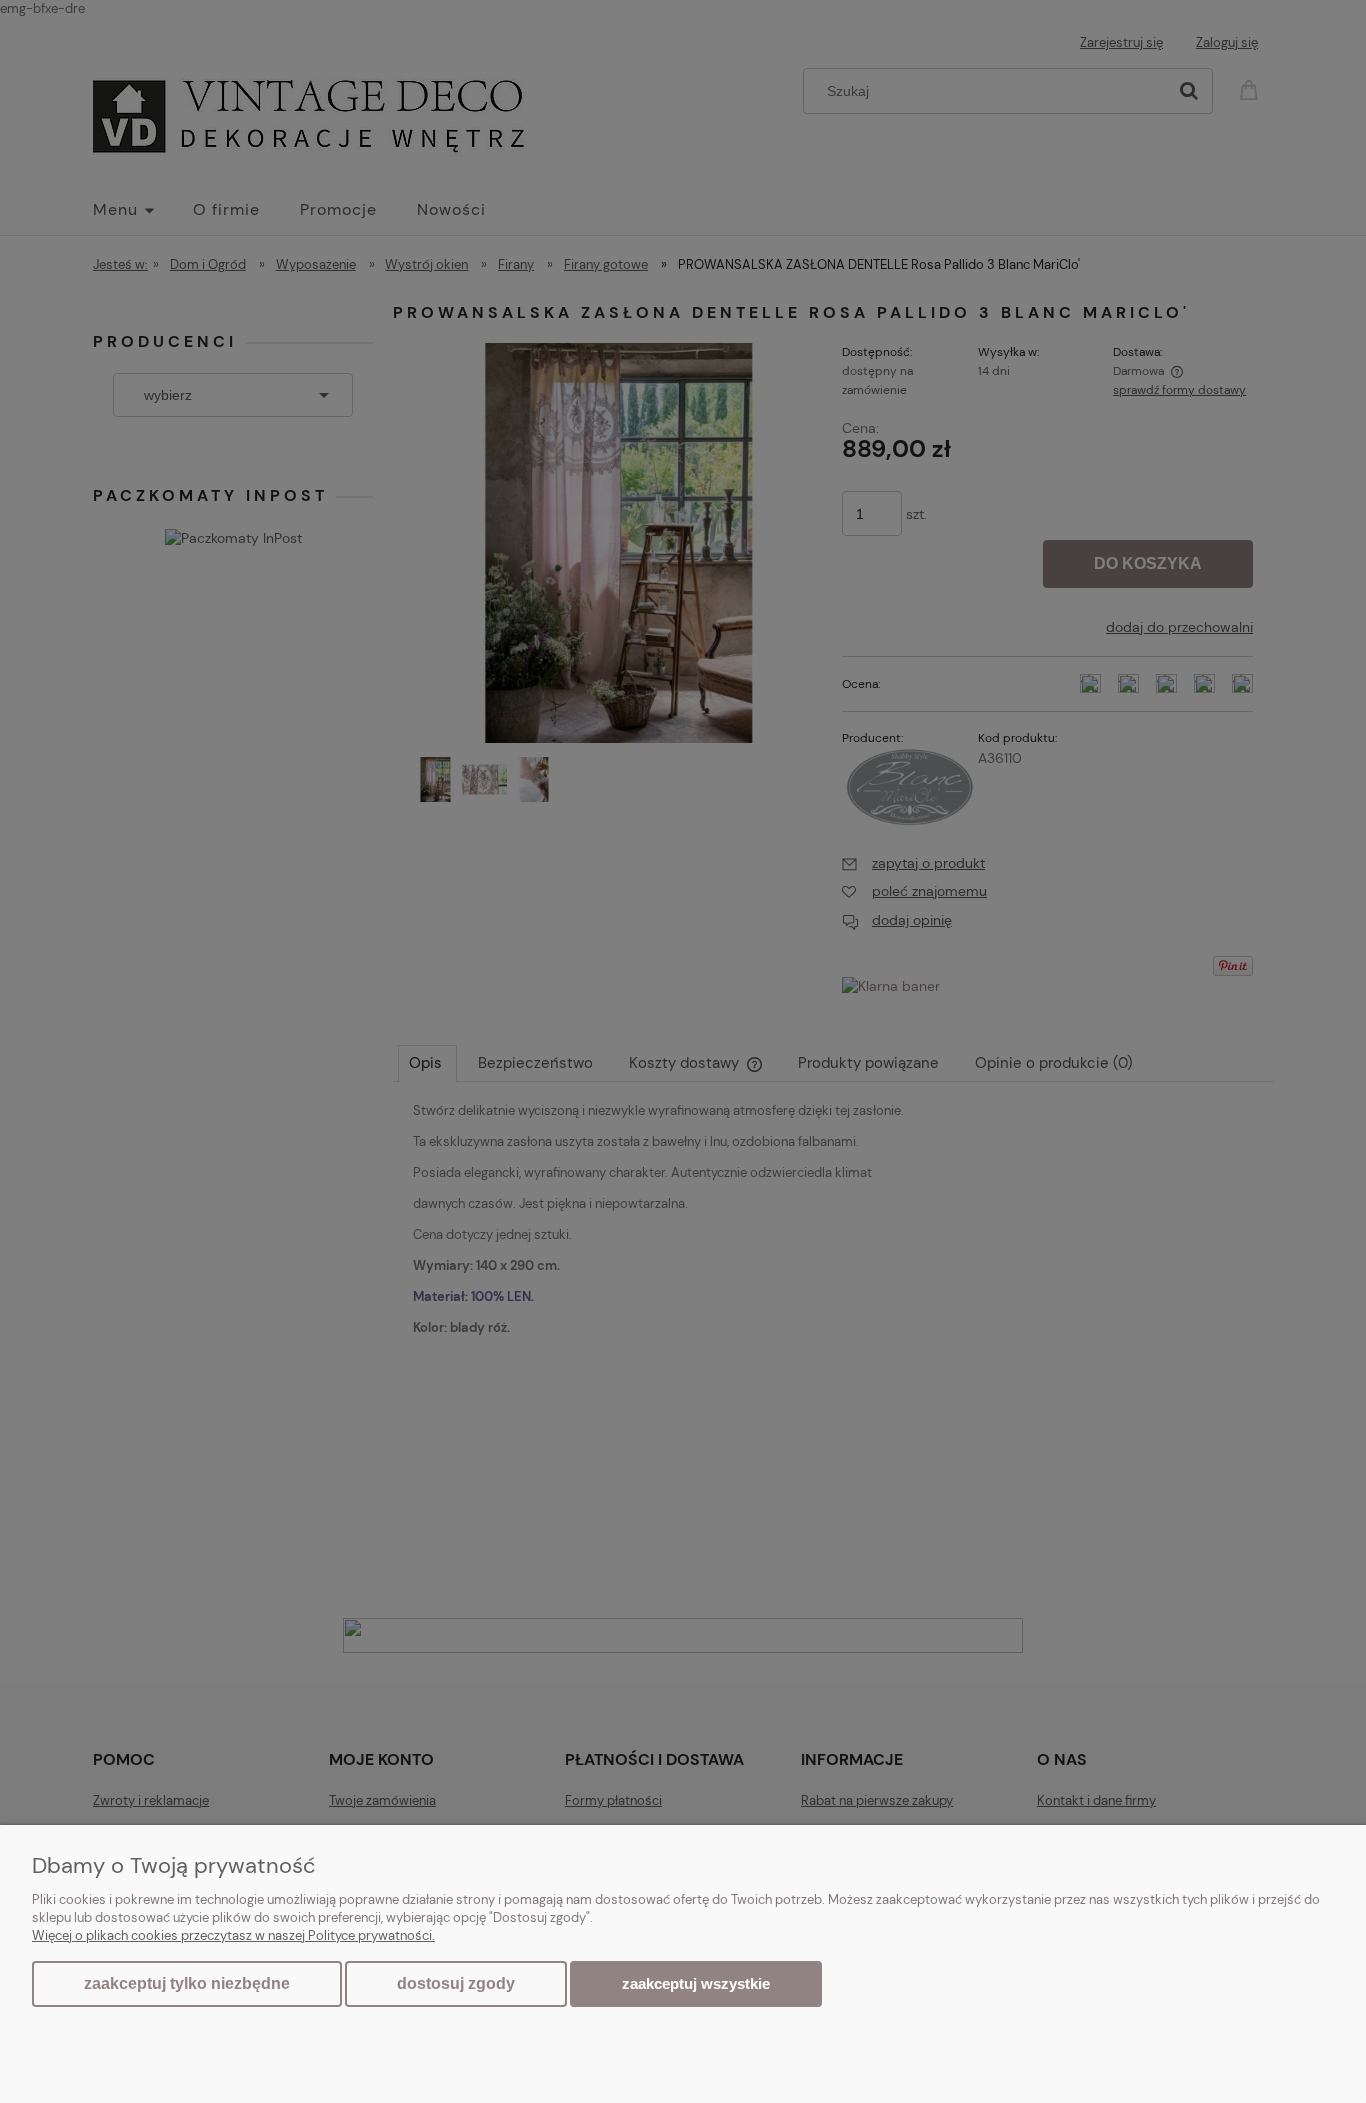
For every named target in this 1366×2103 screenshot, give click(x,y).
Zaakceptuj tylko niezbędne (187, 1983)
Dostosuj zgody (456, 1983)
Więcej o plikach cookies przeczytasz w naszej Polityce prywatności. (233, 1935)
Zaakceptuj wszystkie (696, 1983)
